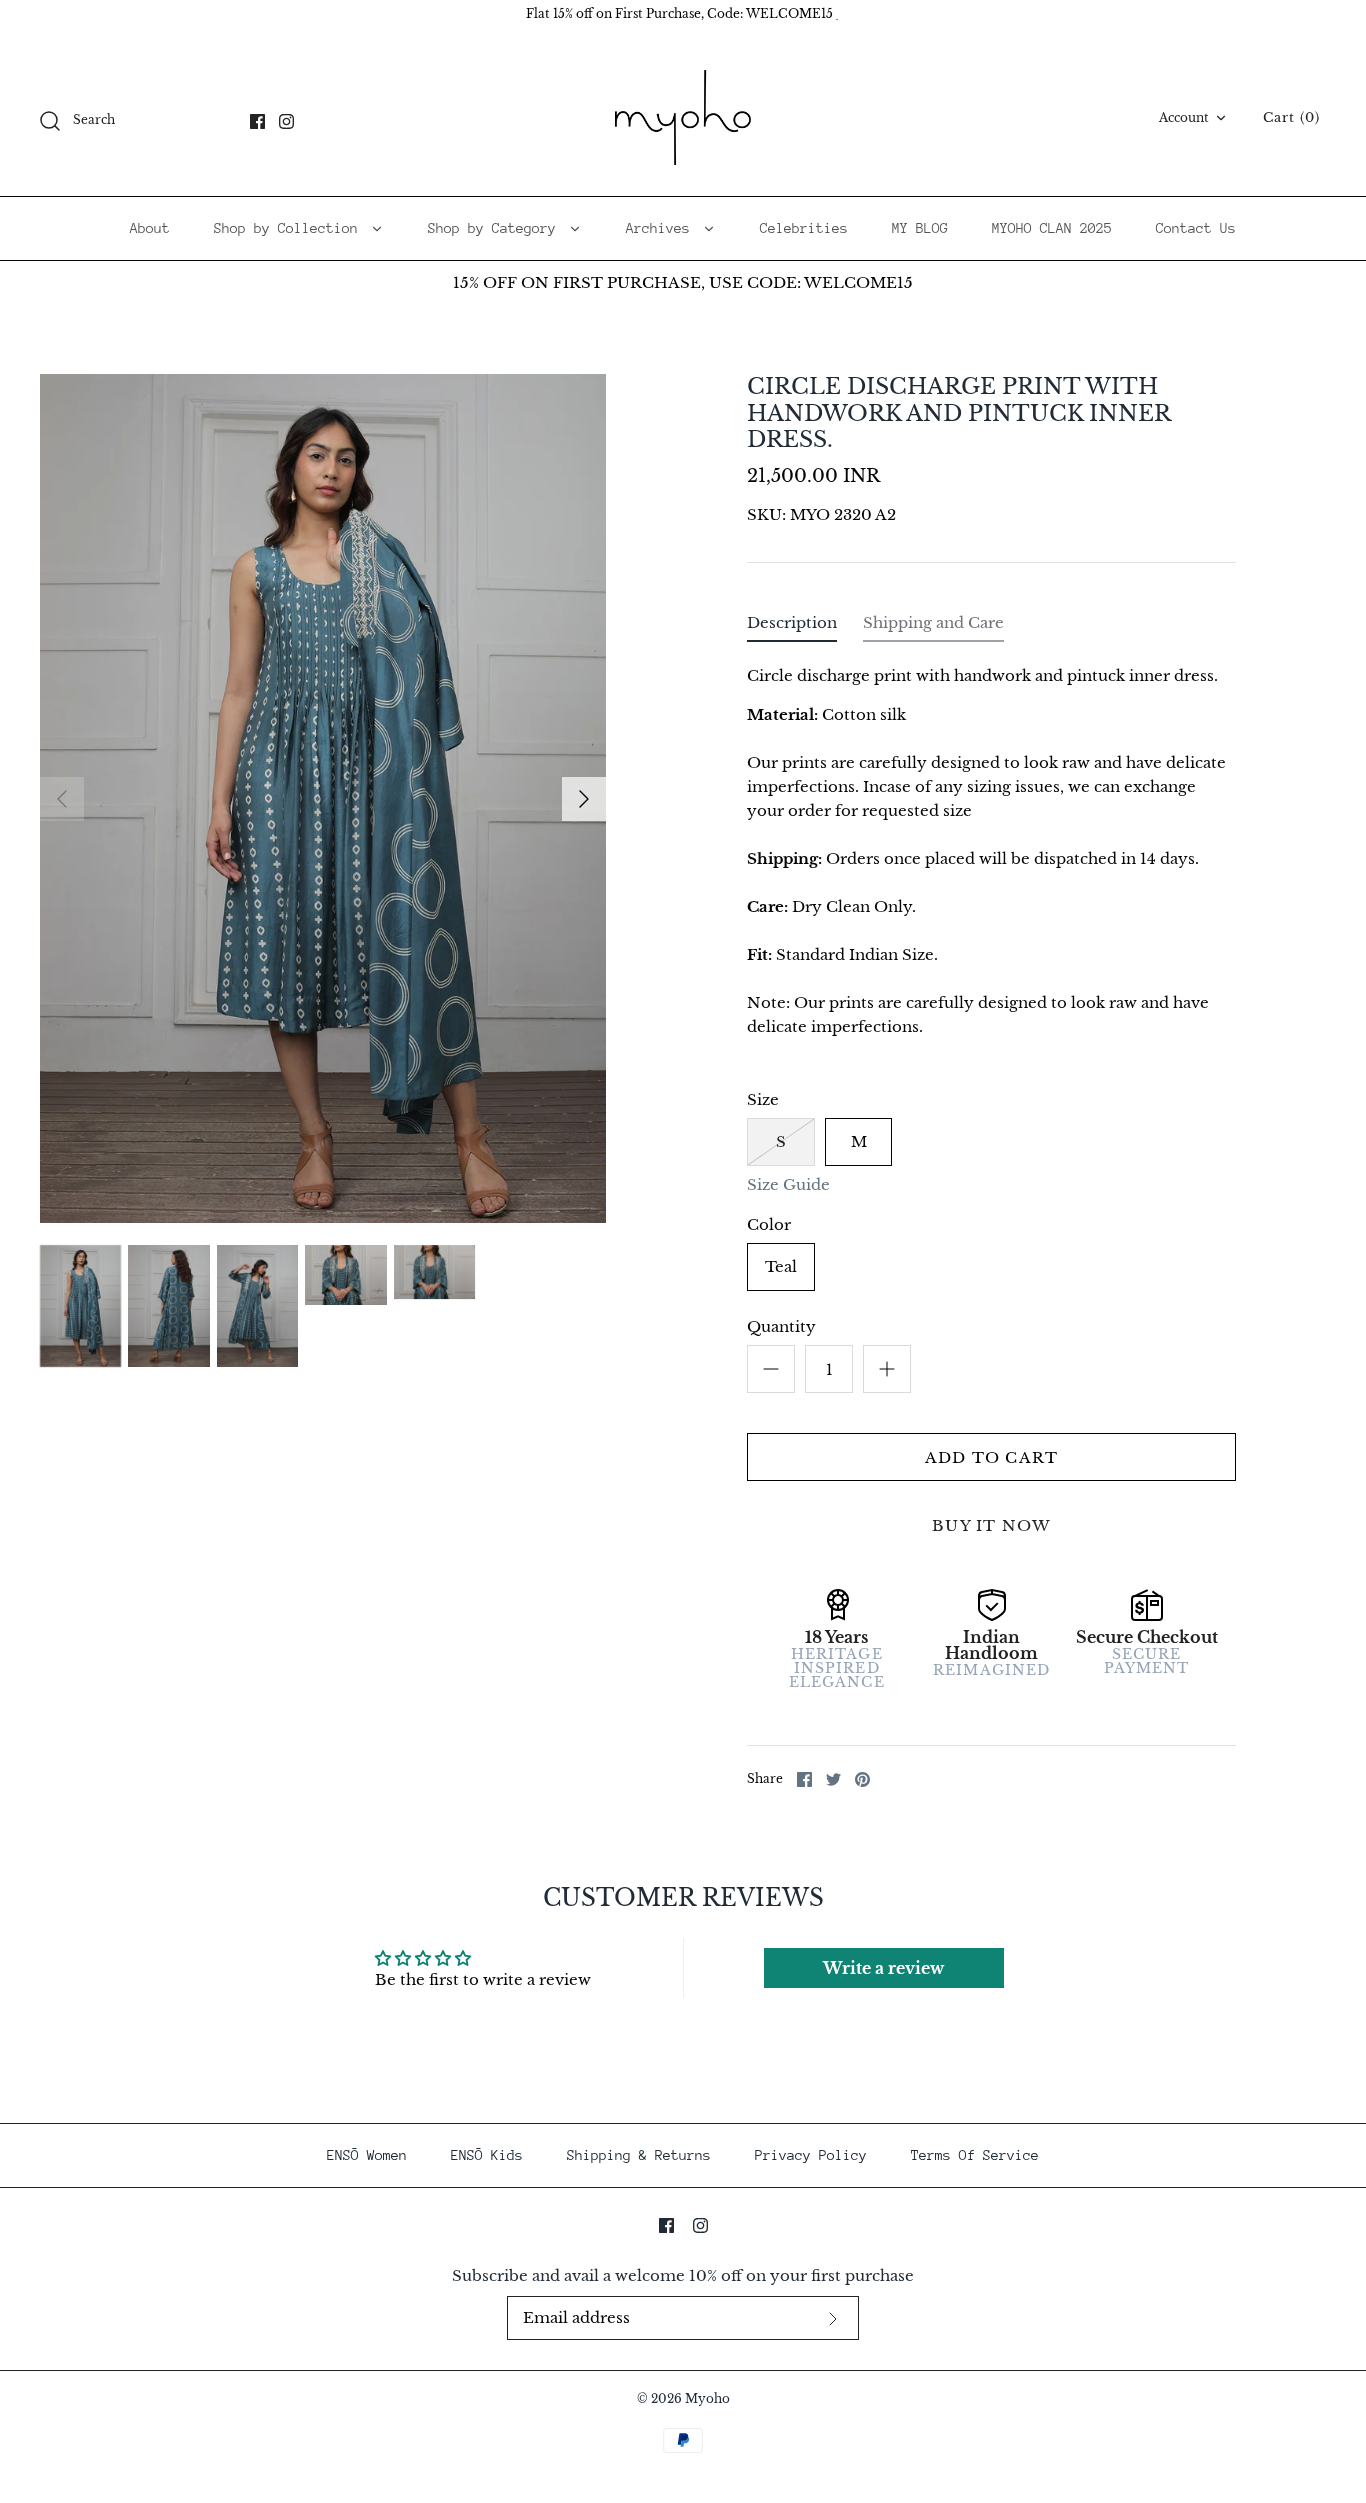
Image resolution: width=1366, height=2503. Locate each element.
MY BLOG (920, 228)
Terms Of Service (975, 2155)
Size (763, 1099)
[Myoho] (683, 118)
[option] (323, 798)
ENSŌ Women (367, 2155)
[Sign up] (833, 2318)
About (150, 228)
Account (1184, 117)
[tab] (792, 627)
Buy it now (991, 1525)
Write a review (883, 1968)
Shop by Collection (290, 228)
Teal (781, 1266)
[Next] (584, 799)
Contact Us (1196, 228)
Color (769, 1224)
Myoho (707, 2398)
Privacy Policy (811, 2155)
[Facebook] (257, 121)
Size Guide (788, 1185)
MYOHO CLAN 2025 (1052, 228)
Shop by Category (496, 228)
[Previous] (62, 799)
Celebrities (804, 228)
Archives (662, 228)
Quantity (781, 1326)
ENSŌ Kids (487, 2155)
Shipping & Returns (639, 2155)
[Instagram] (286, 121)
